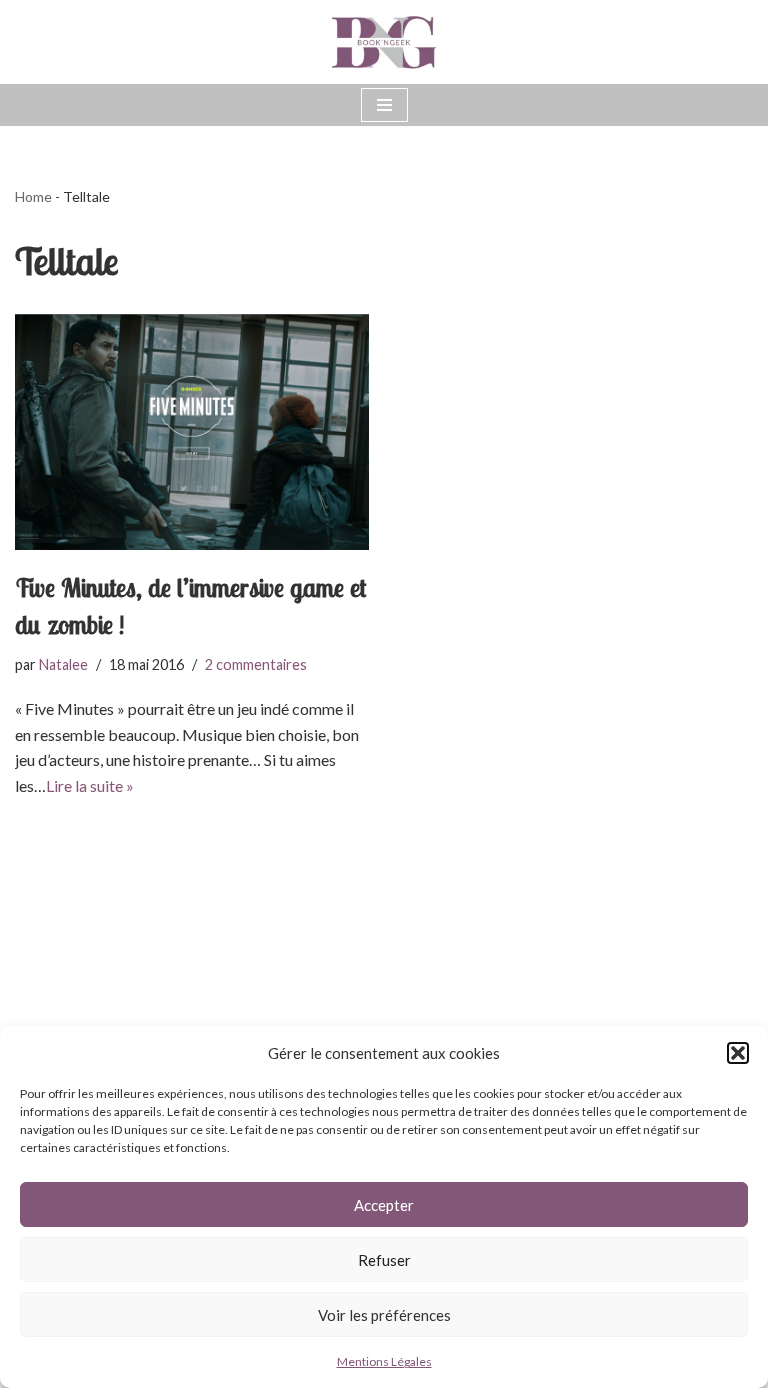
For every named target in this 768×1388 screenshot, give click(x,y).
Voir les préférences (384, 1315)
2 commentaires (256, 664)
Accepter (384, 1205)
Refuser (384, 1260)
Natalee (63, 664)
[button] (738, 1053)
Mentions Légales (384, 1361)
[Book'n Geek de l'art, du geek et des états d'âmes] (384, 42)
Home (33, 196)
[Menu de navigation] (384, 105)
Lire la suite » (90, 785)
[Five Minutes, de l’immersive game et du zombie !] (192, 432)
